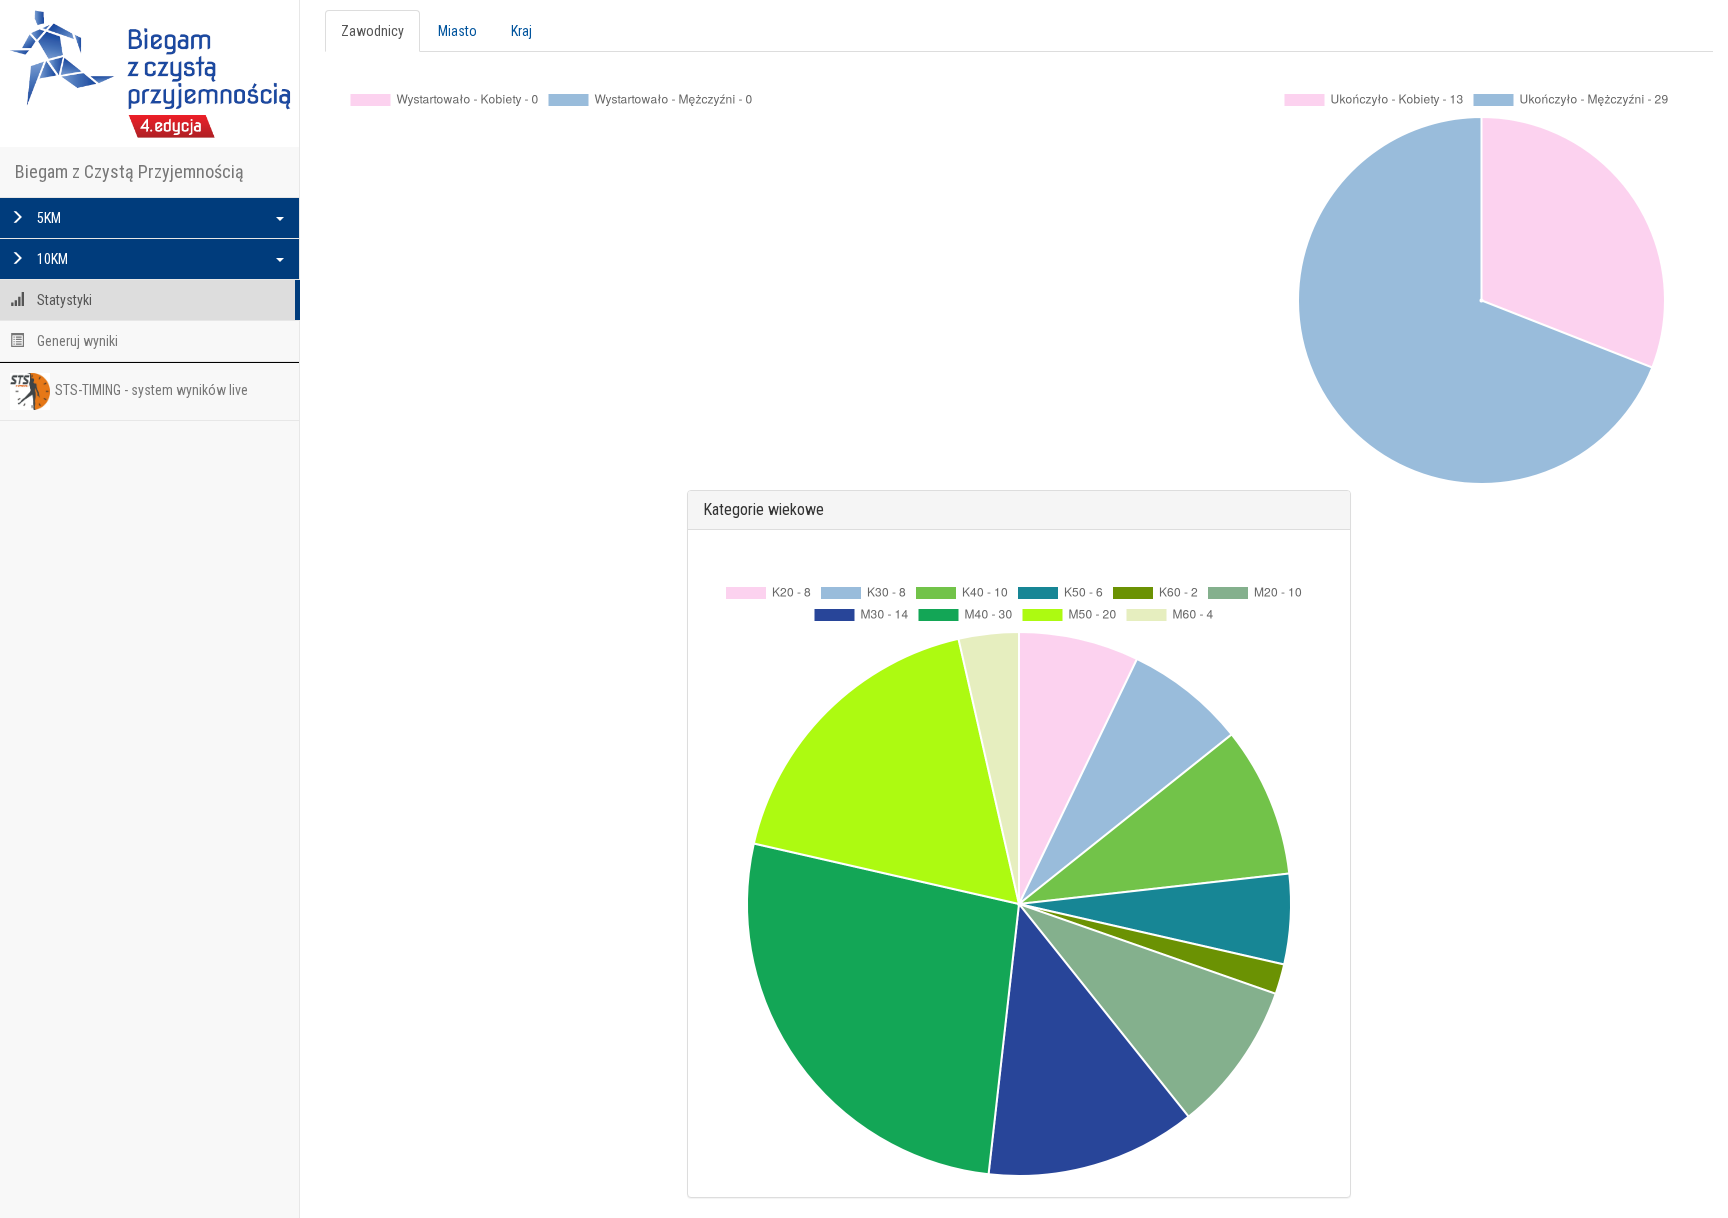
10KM (51, 259)
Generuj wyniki (76, 341)
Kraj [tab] (521, 31)
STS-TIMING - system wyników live (151, 390)
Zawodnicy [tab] (372, 31)
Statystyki (63, 300)
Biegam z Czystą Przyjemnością (129, 171)
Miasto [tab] (457, 31)
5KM (47, 218)
